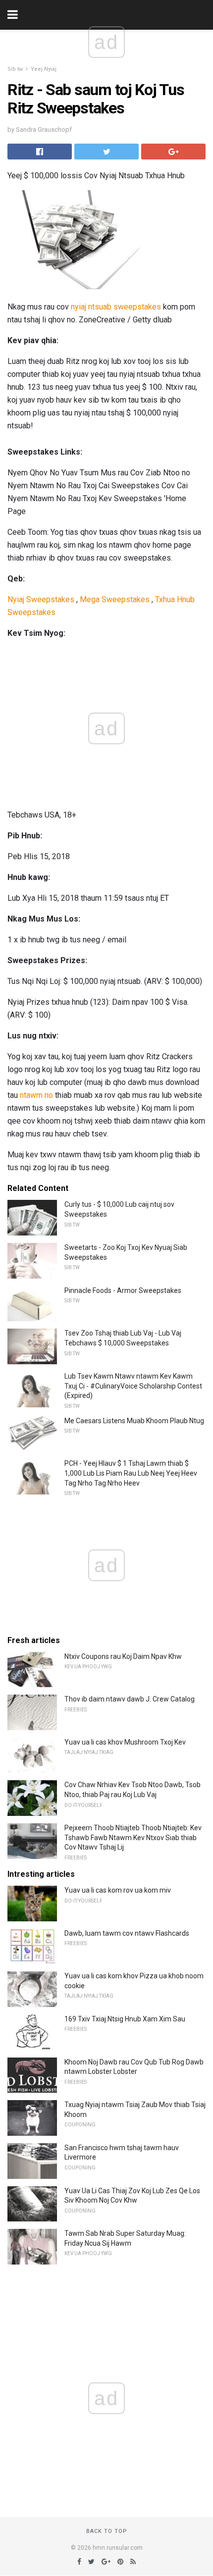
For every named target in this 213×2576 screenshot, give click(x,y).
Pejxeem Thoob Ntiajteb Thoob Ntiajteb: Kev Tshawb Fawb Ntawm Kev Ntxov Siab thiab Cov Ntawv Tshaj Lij (133, 1837)
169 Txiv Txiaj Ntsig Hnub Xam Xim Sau (125, 2019)
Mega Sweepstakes (115, 599)
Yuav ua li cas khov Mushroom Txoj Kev (125, 1742)
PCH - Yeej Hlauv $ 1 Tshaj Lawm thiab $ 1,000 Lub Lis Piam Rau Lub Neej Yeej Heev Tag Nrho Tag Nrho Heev (131, 1473)
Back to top (107, 2531)
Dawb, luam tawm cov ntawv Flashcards (127, 1933)
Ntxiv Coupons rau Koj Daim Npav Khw (123, 1656)
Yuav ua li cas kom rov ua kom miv (118, 1890)
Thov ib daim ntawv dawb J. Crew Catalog (130, 1699)
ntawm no (36, 1095)
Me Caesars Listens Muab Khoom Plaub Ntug (134, 1421)
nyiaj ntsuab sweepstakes (116, 307)
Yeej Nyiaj (44, 69)
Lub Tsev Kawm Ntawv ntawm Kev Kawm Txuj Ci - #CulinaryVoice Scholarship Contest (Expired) (133, 1386)
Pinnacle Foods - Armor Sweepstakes (123, 1290)
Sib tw (15, 69)
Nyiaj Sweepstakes (41, 599)
